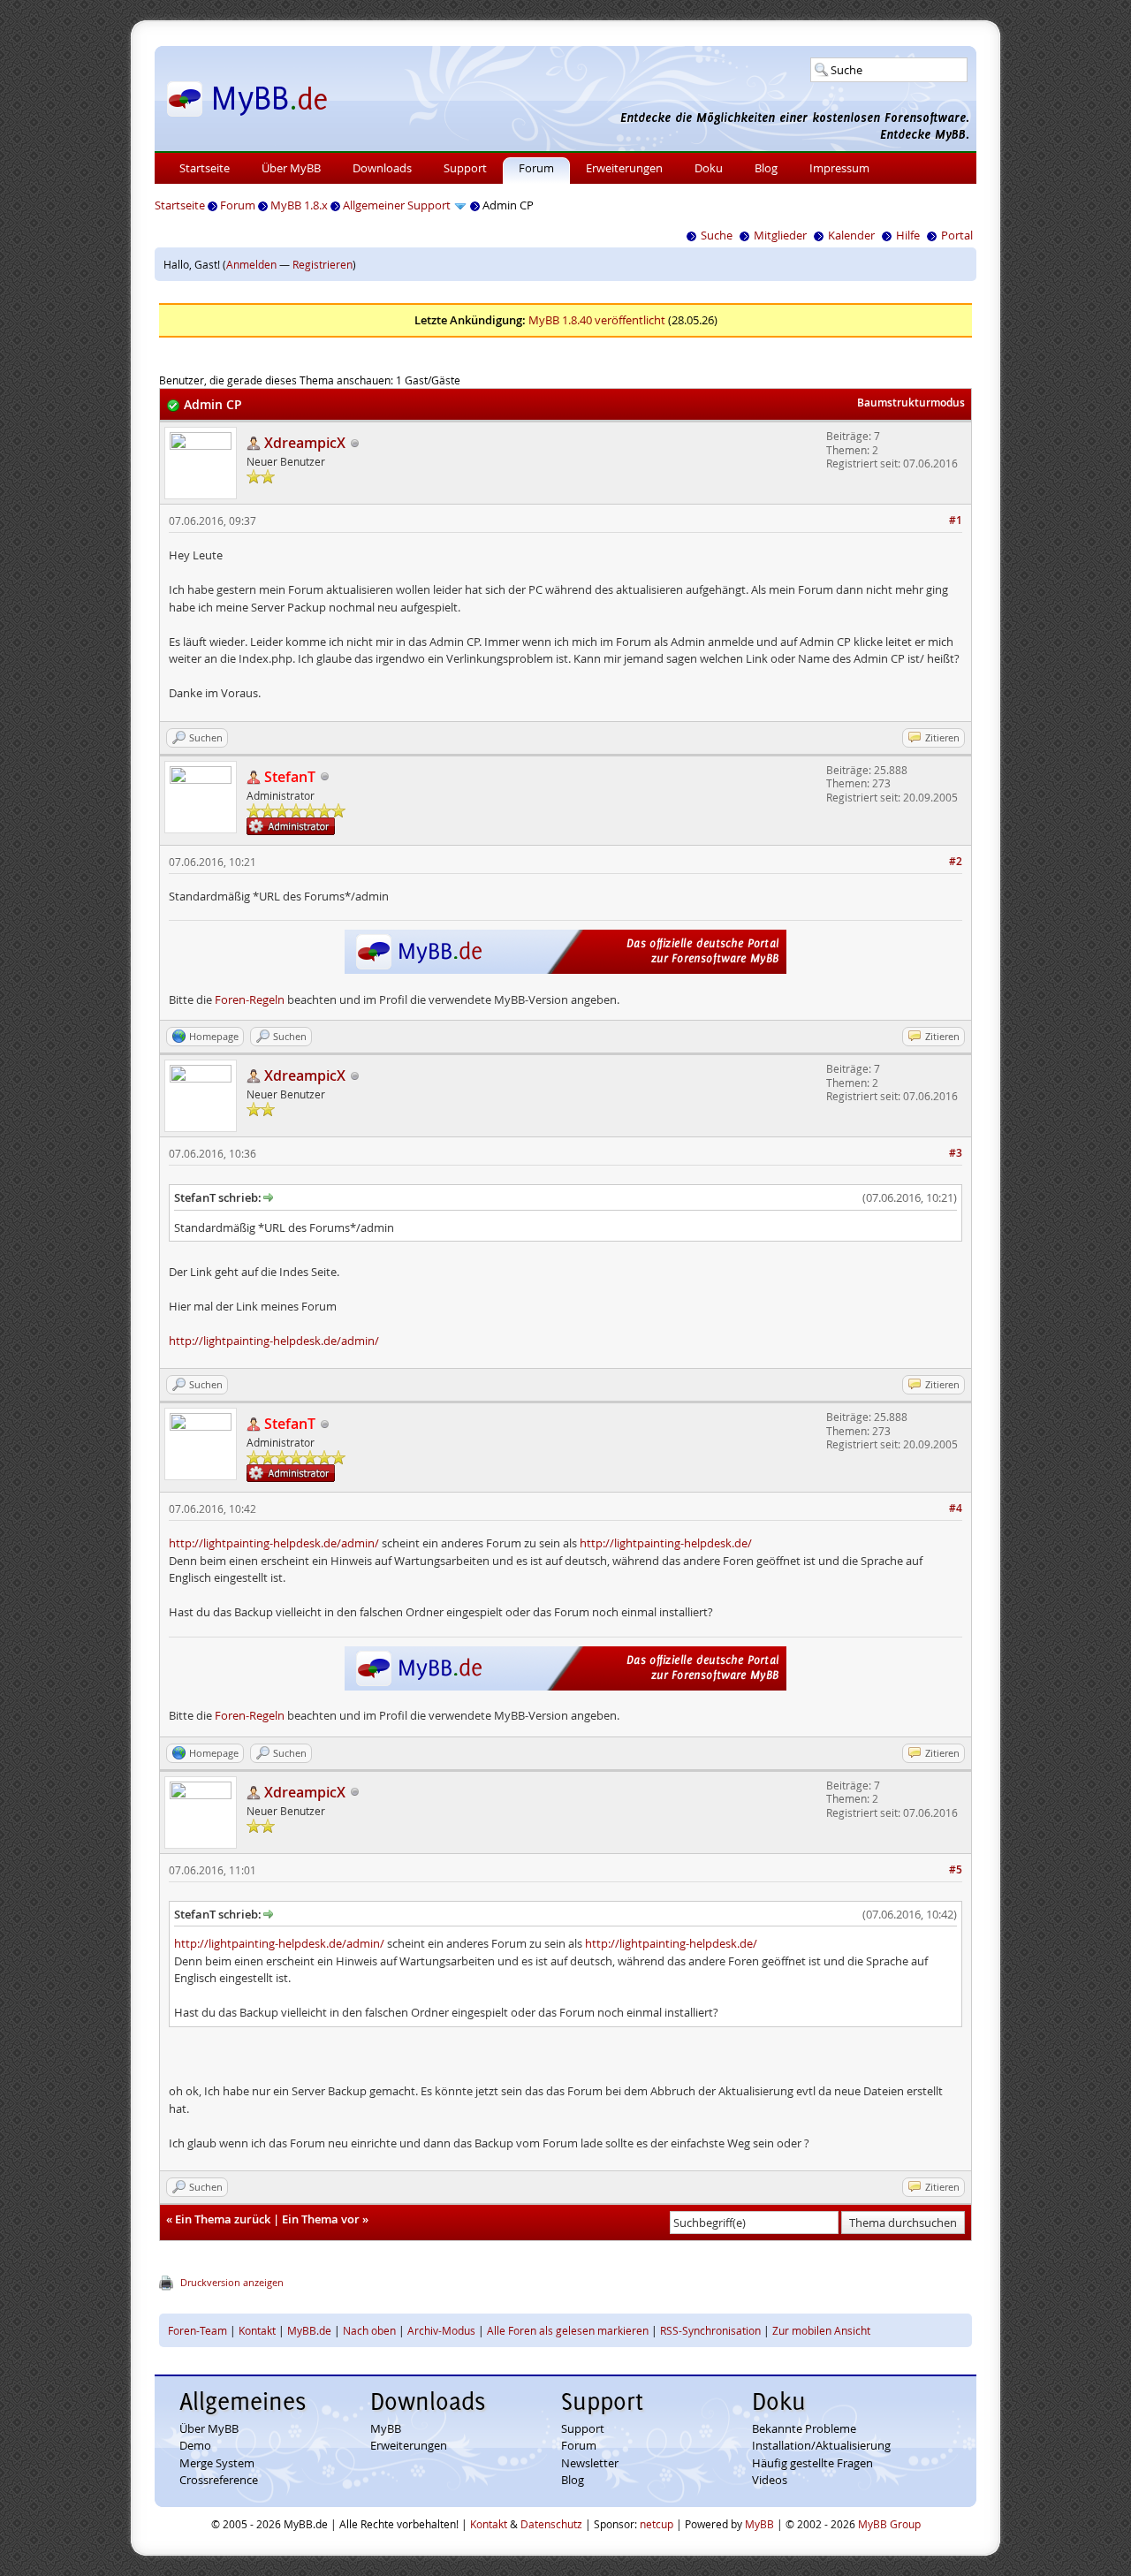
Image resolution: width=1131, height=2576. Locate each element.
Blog (766, 168)
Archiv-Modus (441, 2330)
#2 (956, 861)
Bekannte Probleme (804, 2428)
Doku (709, 168)
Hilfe (908, 235)
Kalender (851, 235)
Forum (536, 168)
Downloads (382, 168)
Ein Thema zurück (223, 2219)
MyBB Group (889, 2524)
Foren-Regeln (250, 999)
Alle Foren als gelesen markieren (568, 2330)
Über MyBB (291, 168)
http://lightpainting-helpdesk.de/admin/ (274, 1341)
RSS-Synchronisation (710, 2330)
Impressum (839, 168)
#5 (956, 1869)
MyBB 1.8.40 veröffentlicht (597, 320)
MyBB (386, 2428)
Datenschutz (551, 2524)
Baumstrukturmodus (911, 403)
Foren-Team (197, 2330)
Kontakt (257, 2330)
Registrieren (323, 264)
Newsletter (590, 2463)
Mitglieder (780, 235)
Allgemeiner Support (397, 205)
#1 (956, 520)
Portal (957, 235)
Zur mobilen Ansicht (821, 2330)
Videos (770, 2480)
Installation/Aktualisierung (821, 2445)
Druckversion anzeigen (232, 2282)
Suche (717, 235)
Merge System (217, 2463)
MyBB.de (309, 2330)
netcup (657, 2524)
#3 (956, 1153)
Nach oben (369, 2330)
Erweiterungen (624, 168)
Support (465, 168)
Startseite (205, 168)
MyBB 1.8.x (299, 205)
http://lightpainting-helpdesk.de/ (666, 1543)
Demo (195, 2445)
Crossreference (219, 2480)
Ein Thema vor (321, 2219)
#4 (956, 1508)
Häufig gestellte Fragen (812, 2463)
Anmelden (251, 264)
